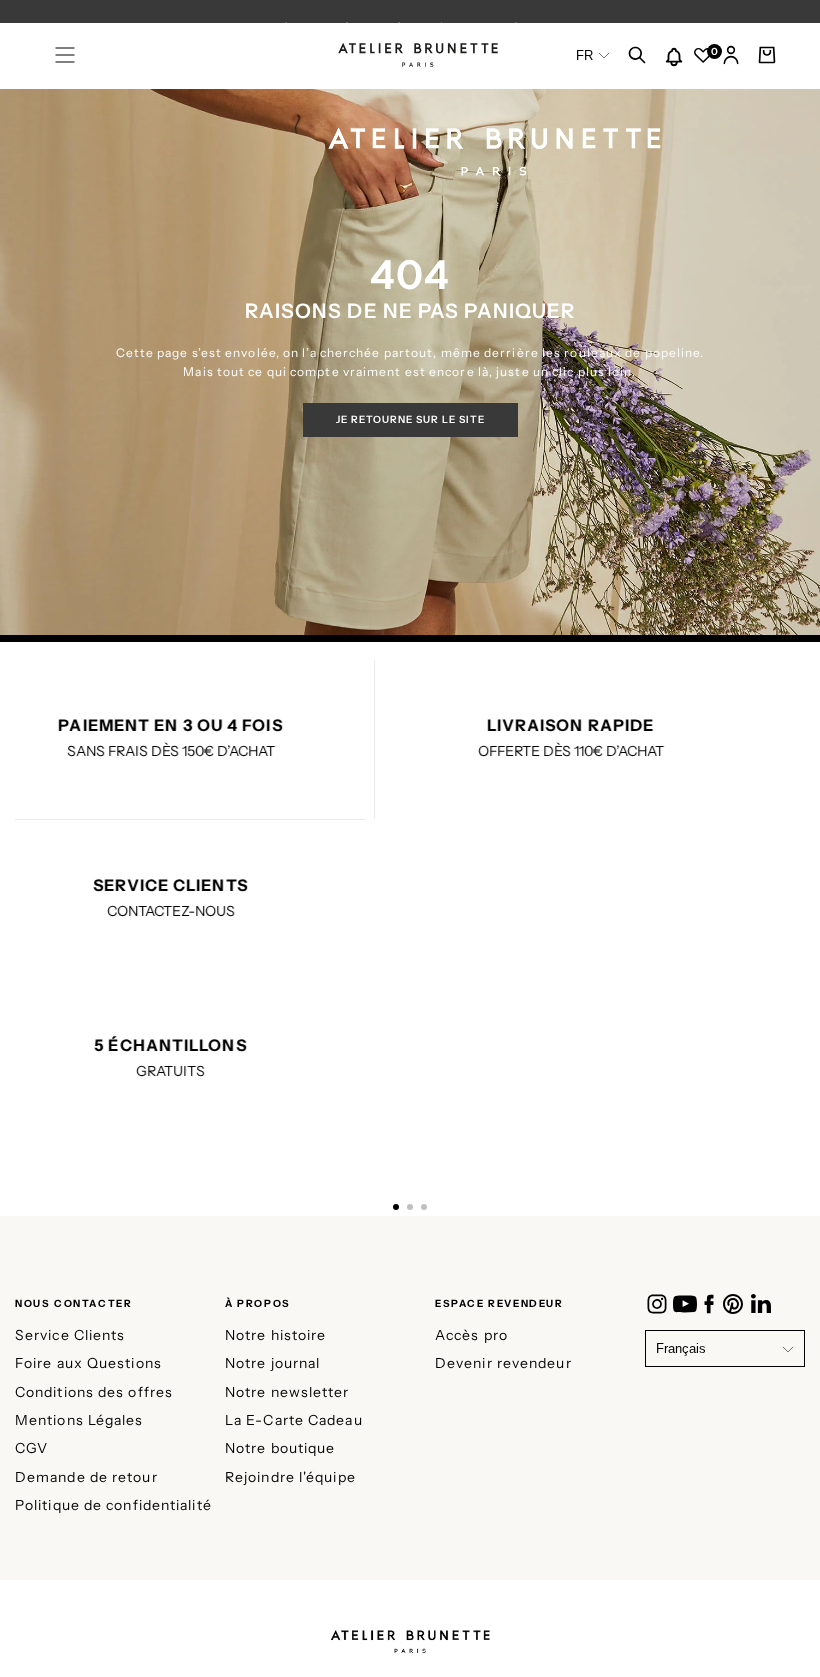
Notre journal (272, 1363)
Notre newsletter (287, 1392)
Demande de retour (86, 1477)
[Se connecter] (731, 57)
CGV (31, 1448)
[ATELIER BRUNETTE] (410, 1635)
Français (681, 1348)
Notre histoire (275, 1335)
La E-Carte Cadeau (294, 1420)
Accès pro (471, 1335)
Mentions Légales (79, 1420)
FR (584, 55)
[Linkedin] (761, 1304)
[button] (65, 55)
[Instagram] (657, 1304)
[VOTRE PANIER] (767, 57)
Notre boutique (280, 1448)
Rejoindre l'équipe (290, 1477)
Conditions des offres (94, 1392)
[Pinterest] (733, 1304)
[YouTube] (685, 1304)
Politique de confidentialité (113, 1505)
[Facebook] (709, 1304)
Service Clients (70, 1335)
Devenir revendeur (503, 1363)
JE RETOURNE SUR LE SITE (410, 419)
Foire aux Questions (88, 1363)
